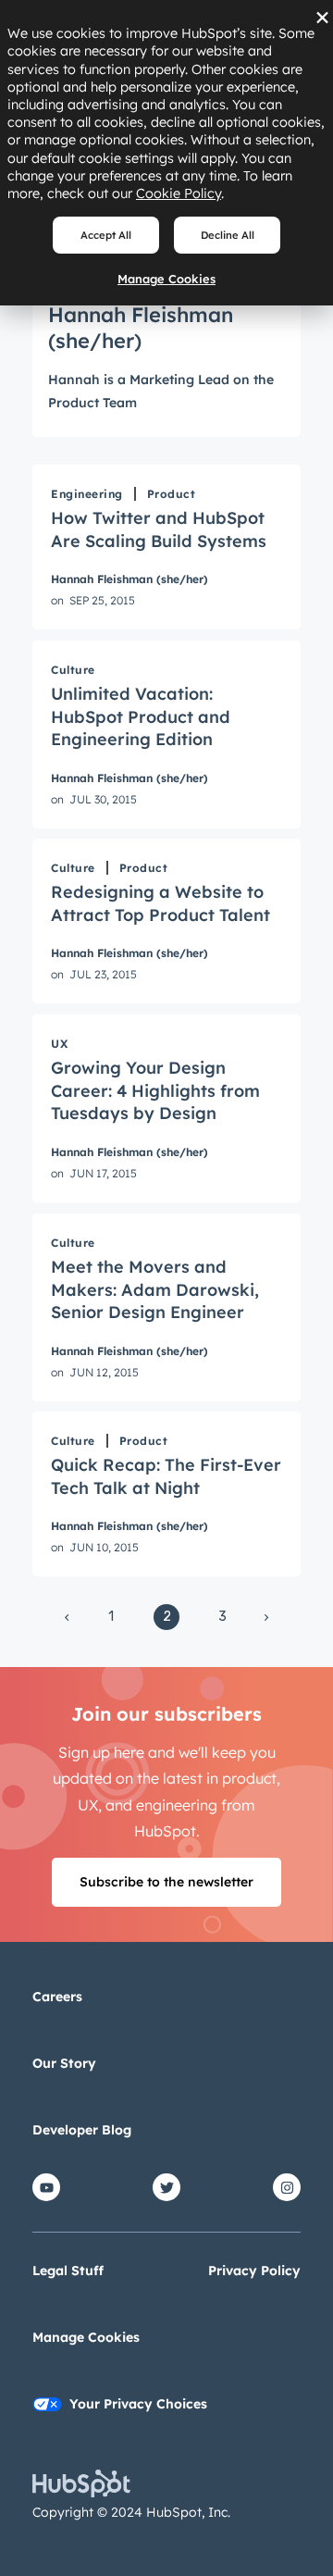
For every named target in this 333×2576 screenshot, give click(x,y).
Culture (73, 670)
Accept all (106, 235)
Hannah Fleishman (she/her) (129, 579)
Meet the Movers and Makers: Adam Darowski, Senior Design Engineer (155, 1289)
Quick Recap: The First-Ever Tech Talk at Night (166, 1476)
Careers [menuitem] (57, 1997)
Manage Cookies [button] (86, 2337)
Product (172, 494)
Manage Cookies (166, 279)
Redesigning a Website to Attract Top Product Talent (160, 903)
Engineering (87, 494)
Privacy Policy (254, 2271)
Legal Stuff (68, 2271)
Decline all (228, 235)
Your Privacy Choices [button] (138, 2404)
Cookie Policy (179, 193)
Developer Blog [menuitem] (82, 2130)
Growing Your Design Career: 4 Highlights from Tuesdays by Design (155, 1090)
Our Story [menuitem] (64, 2063)
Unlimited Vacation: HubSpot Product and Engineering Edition (141, 716)
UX (59, 1044)
